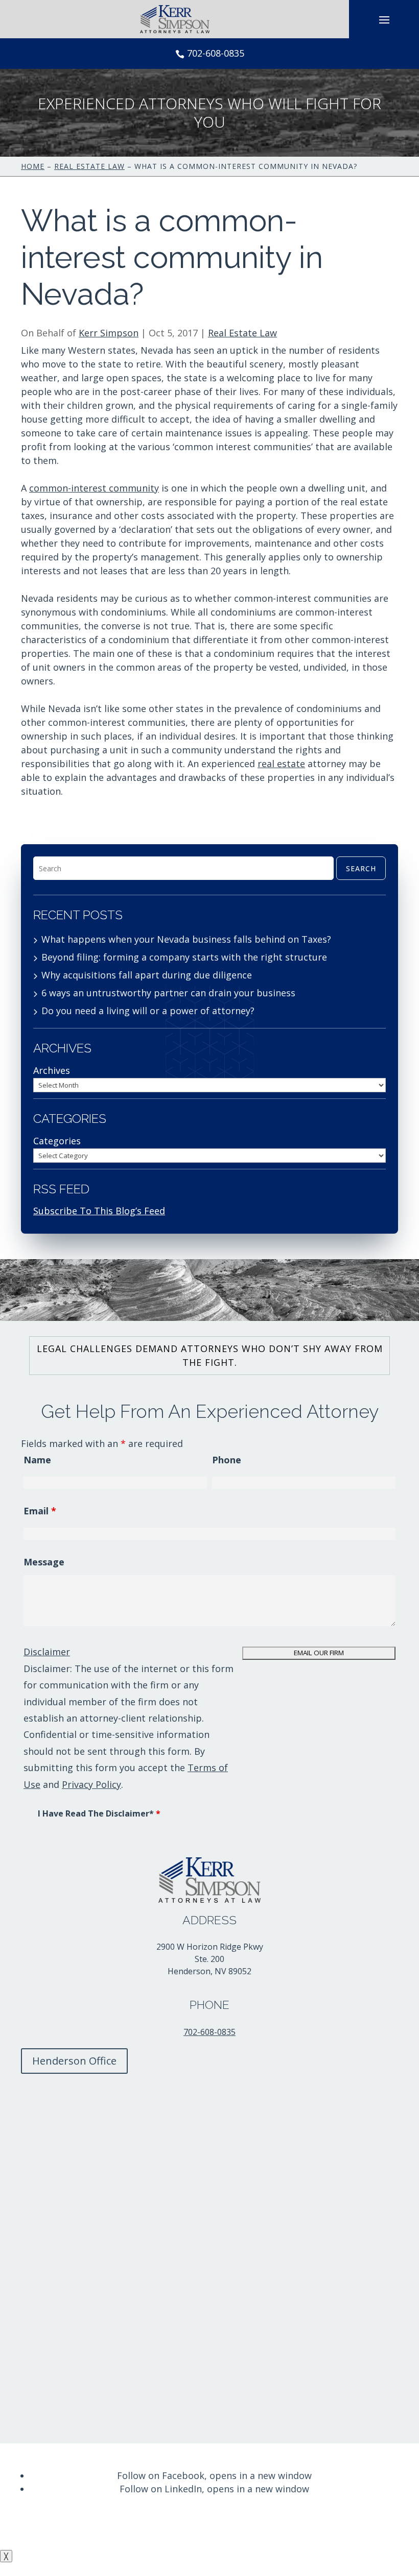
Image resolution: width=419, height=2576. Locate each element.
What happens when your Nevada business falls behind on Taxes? (186, 939)
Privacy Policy (91, 1784)
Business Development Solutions (271, 2528)
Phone (227, 1460)
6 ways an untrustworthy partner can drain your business (168, 993)
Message (44, 1562)
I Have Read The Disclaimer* (99, 1813)
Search (361, 868)
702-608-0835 (216, 53)
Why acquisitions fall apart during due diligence (147, 975)
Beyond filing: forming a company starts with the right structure (184, 957)
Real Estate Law (242, 333)
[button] (384, 19)
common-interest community (94, 488)
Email (40, 1511)
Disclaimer (47, 1652)
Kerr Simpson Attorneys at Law (180, 2514)
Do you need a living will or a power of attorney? (148, 1011)
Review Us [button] (56, 2456)
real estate (281, 764)
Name (37, 1460)
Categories (57, 1141)
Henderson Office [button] (74, 2061)
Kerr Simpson (109, 333)
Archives (52, 1070)
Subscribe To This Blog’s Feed (99, 1211)
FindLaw (377, 2528)
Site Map (100, 2528)
